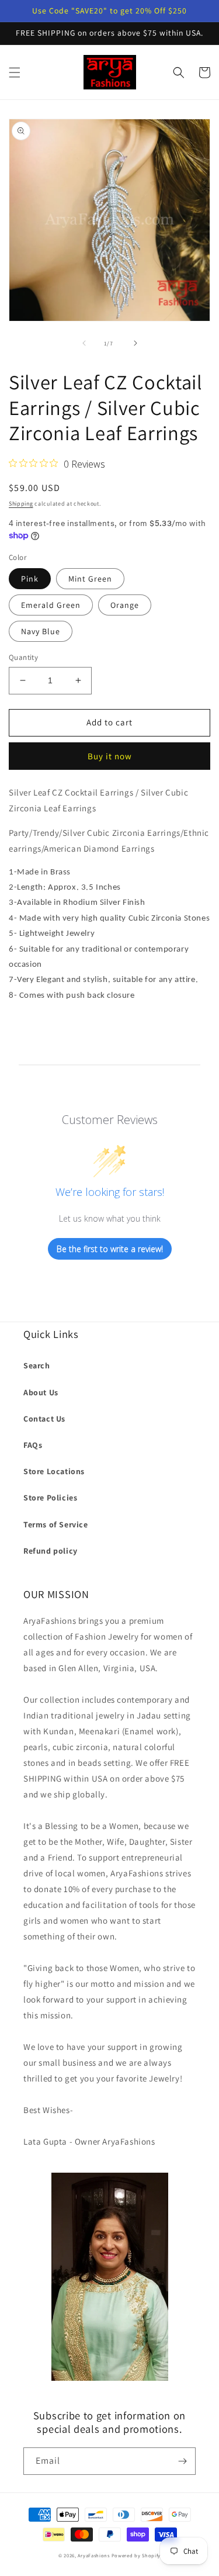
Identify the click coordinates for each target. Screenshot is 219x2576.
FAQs (33, 1445)
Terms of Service (56, 1524)
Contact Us (44, 1419)
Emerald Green (51, 605)
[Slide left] (84, 343)
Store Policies (50, 1498)
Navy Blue (41, 631)
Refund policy (51, 1551)
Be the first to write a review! (110, 1249)
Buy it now (110, 756)
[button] (15, 72)
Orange (125, 605)
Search (37, 1365)
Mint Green (90, 579)
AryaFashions (93, 2555)
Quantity (23, 657)
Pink (30, 579)
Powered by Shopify (136, 2555)
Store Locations (54, 1471)
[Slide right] (135, 343)
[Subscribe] (182, 2461)
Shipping (21, 504)
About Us (41, 1392)
